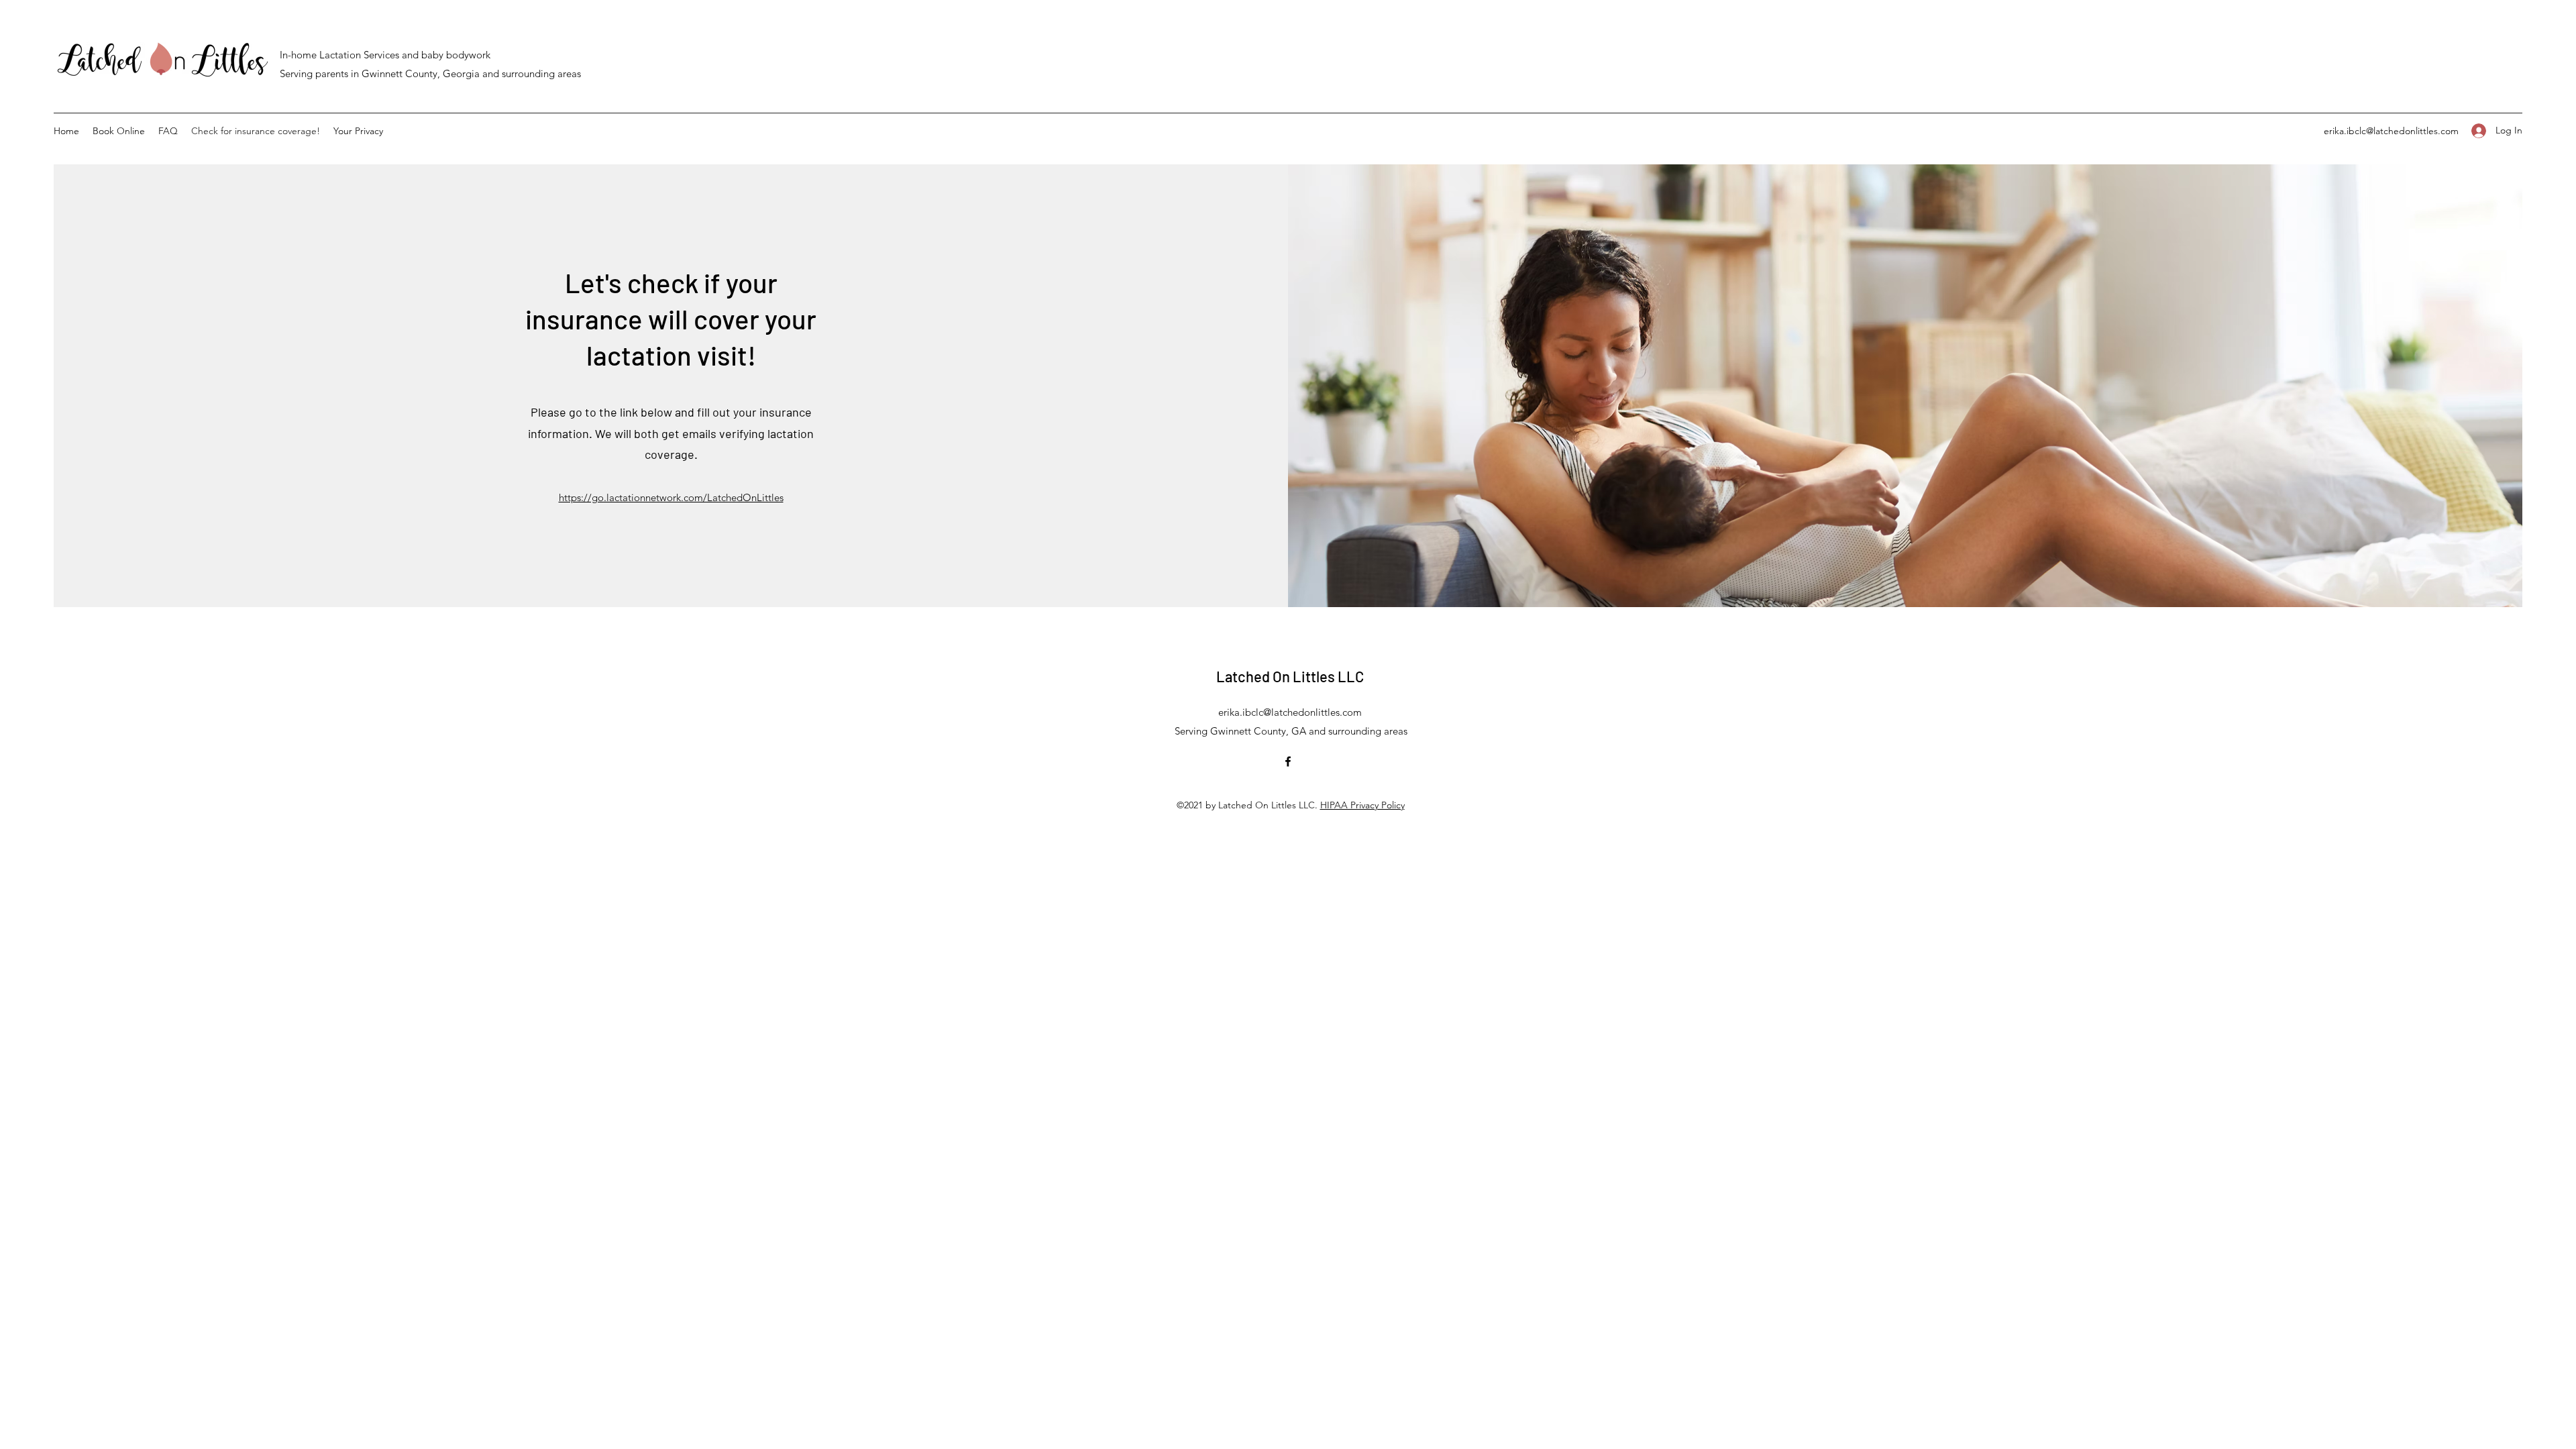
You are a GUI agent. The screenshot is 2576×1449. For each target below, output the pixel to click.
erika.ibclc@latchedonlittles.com (2391, 131)
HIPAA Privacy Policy (1362, 805)
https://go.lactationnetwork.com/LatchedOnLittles (671, 497)
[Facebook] (1288, 761)
